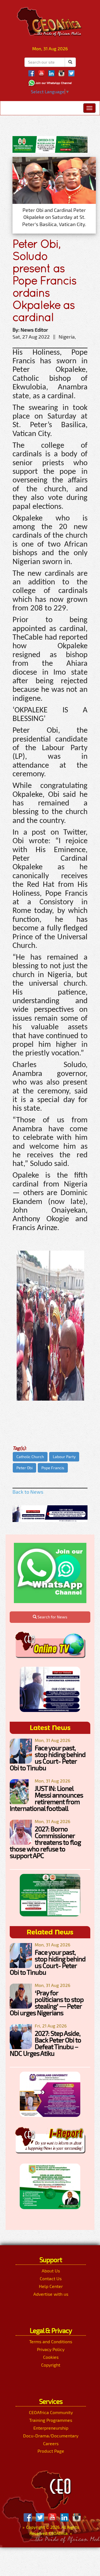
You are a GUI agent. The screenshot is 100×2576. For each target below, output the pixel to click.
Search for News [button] (52, 1617)
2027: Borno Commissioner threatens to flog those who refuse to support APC (45, 1842)
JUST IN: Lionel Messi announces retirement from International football (46, 1798)
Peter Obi (24, 1468)
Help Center (51, 2286)
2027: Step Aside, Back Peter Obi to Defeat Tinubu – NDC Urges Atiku (45, 2043)
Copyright (51, 2365)
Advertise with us (51, 2294)
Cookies (51, 2357)
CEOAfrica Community (51, 2412)
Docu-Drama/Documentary (51, 2436)
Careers (51, 2443)
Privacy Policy (51, 2349)
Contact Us (51, 2278)
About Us (51, 2271)
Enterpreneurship (51, 2428)
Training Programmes (51, 2420)
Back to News (28, 1492)
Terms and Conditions (51, 2341)
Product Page (51, 2451)
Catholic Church (30, 1457)
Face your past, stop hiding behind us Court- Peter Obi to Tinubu (48, 1758)
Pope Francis (53, 1468)
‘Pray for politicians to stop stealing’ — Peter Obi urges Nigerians (47, 2003)
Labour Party (64, 1457)
